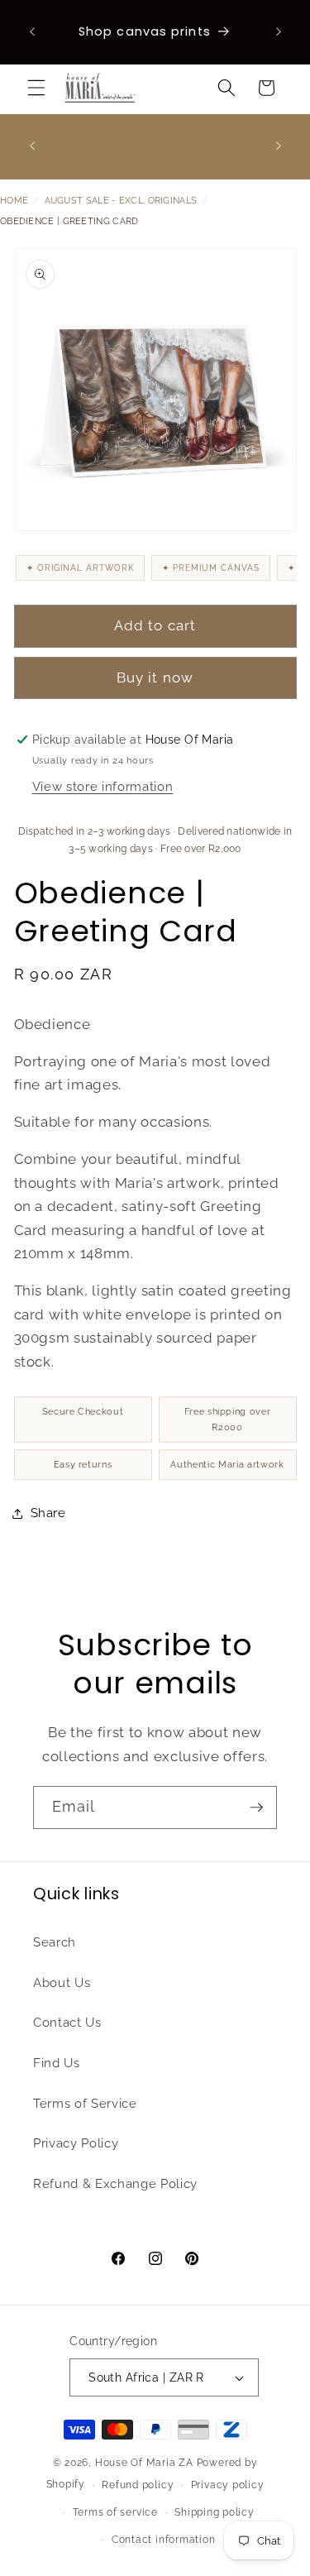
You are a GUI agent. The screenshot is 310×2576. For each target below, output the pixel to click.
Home (14, 201)
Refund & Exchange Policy (115, 2184)
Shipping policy (215, 2512)
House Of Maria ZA (144, 2463)
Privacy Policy (76, 2143)
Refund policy (138, 2485)
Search (55, 1942)
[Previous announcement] (32, 32)
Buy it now (155, 678)
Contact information (164, 2540)
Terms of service (115, 2512)
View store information (103, 787)
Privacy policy (228, 2485)
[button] (36, 88)
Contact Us (67, 2023)
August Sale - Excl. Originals (121, 201)
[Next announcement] (279, 32)
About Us (62, 1983)
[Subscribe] (256, 1808)
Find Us (57, 2063)
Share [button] (48, 1513)
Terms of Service (85, 2104)
